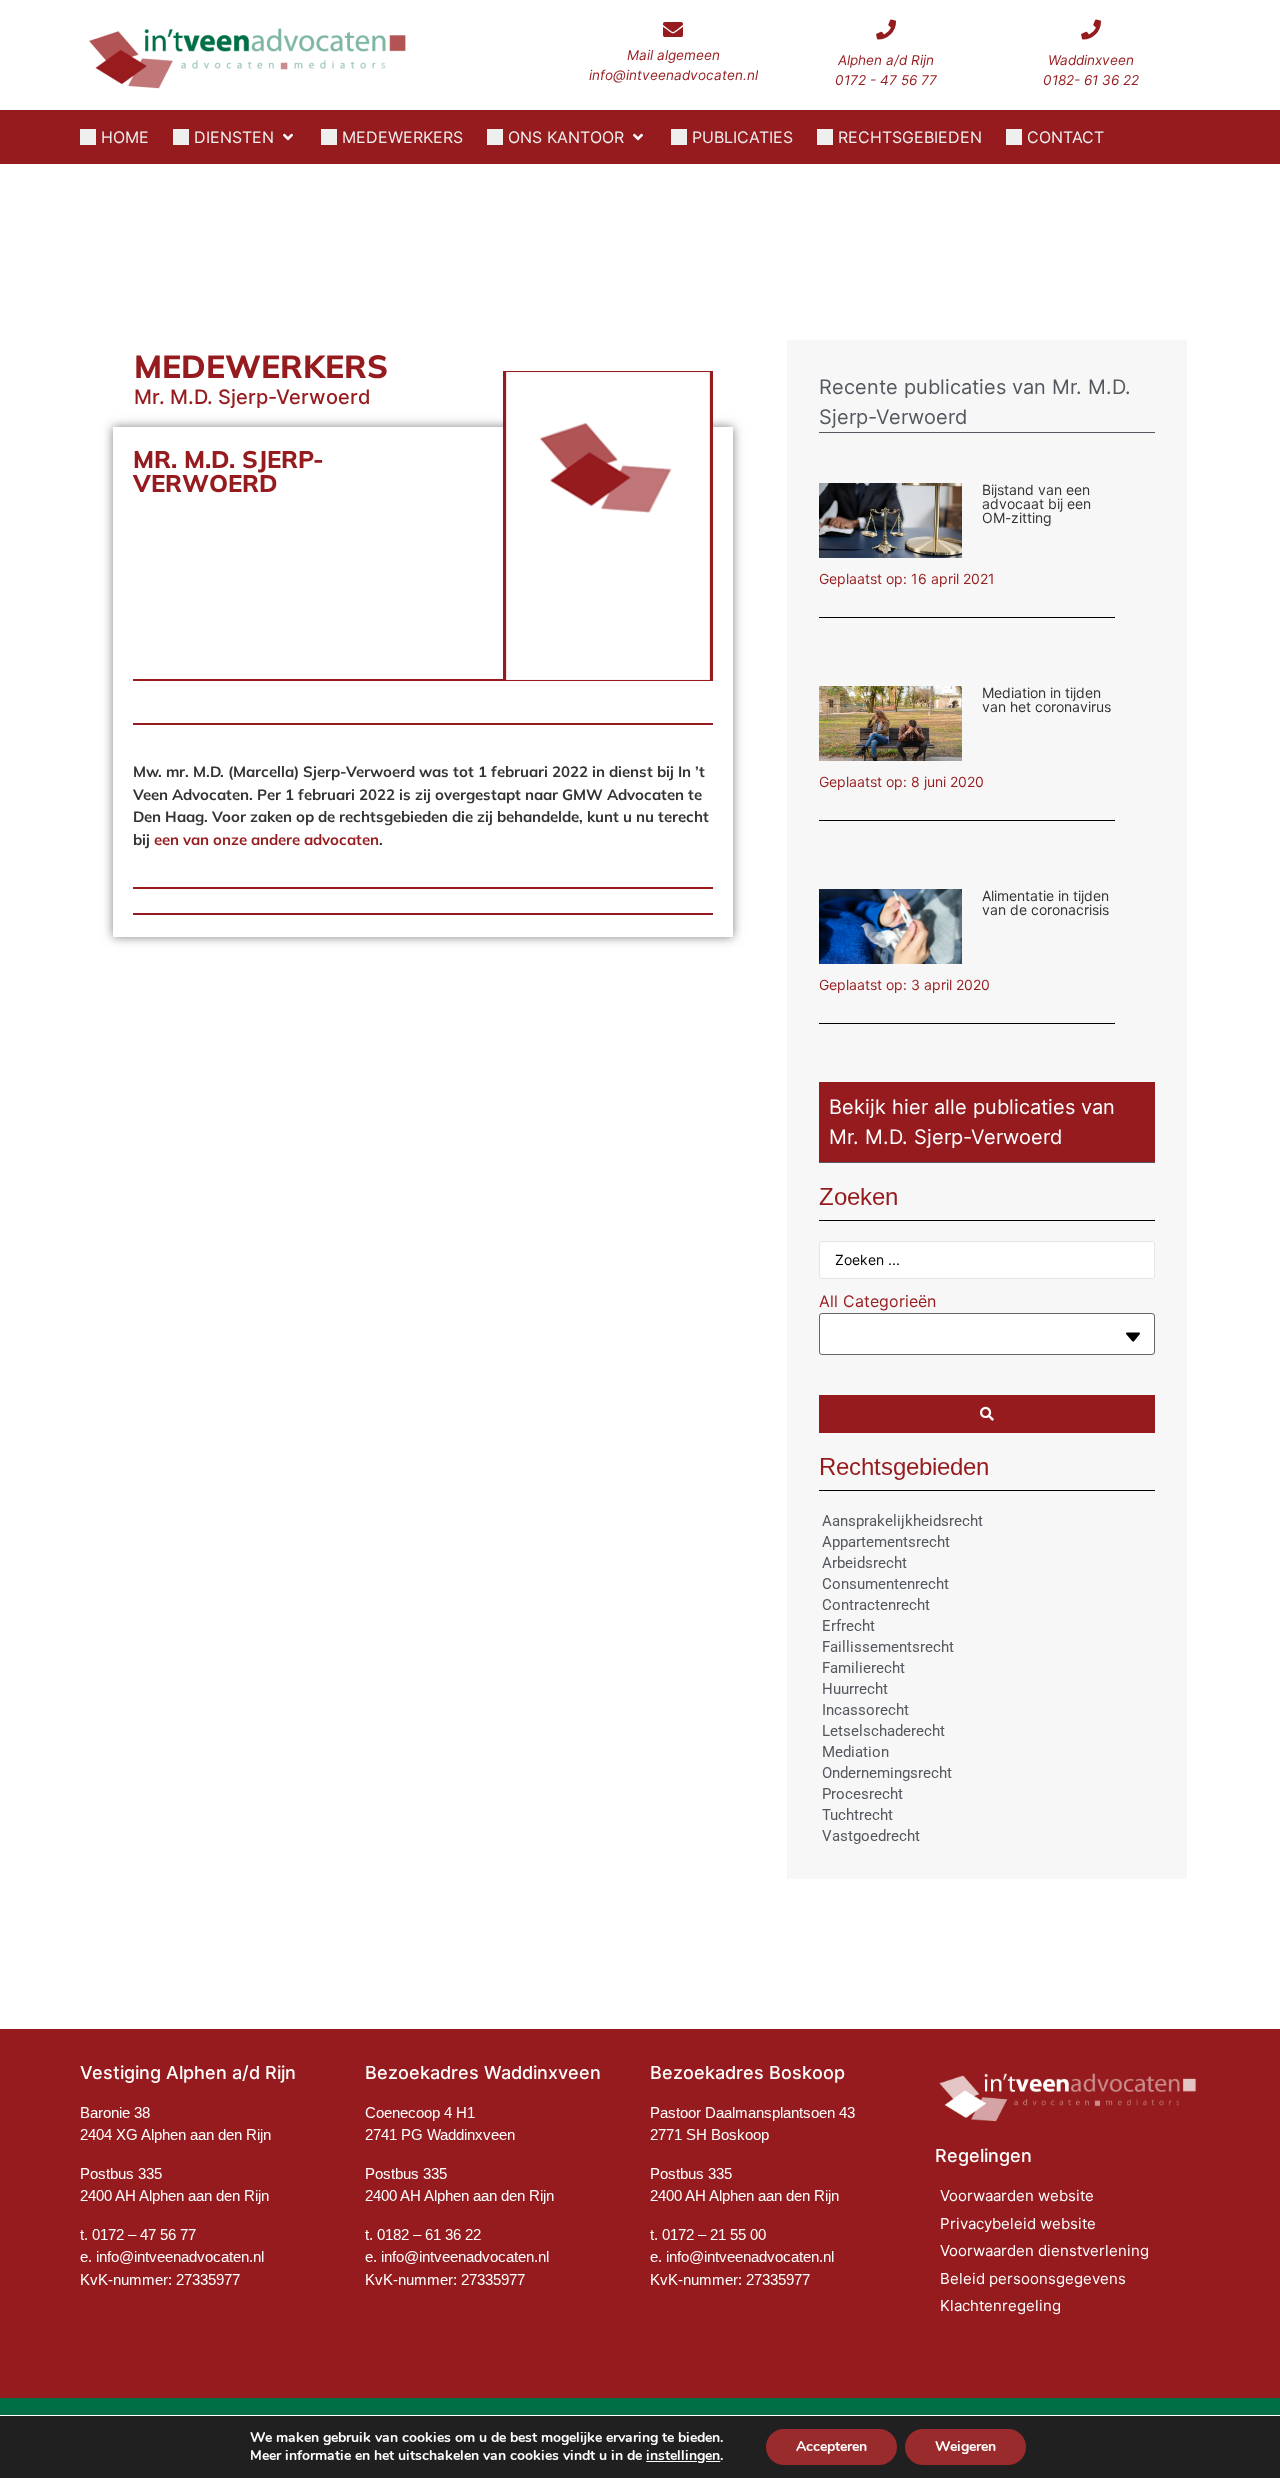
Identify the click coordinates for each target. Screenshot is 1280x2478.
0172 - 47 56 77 (886, 80)
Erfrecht (848, 1626)
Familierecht (863, 1668)
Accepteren (831, 2446)
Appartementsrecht (886, 1542)
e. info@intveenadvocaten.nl (457, 2256)
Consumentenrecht (885, 1584)
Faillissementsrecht (888, 1647)
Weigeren (965, 2446)
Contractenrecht (876, 1605)
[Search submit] (987, 1414)
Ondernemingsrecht (887, 1773)
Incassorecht (865, 1710)
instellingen (683, 2456)
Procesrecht (862, 1794)
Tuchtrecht (857, 1815)
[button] (235, 137)
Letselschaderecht (883, 1731)
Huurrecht (855, 1689)
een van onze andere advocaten (266, 839)
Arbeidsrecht (864, 1563)
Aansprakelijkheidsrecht (902, 1521)
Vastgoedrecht (871, 1836)
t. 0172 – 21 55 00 (708, 2234)
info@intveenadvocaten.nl (673, 75)
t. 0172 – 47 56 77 (138, 2234)
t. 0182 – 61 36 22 (423, 2234)
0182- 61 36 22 (1091, 80)
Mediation (855, 1752)
